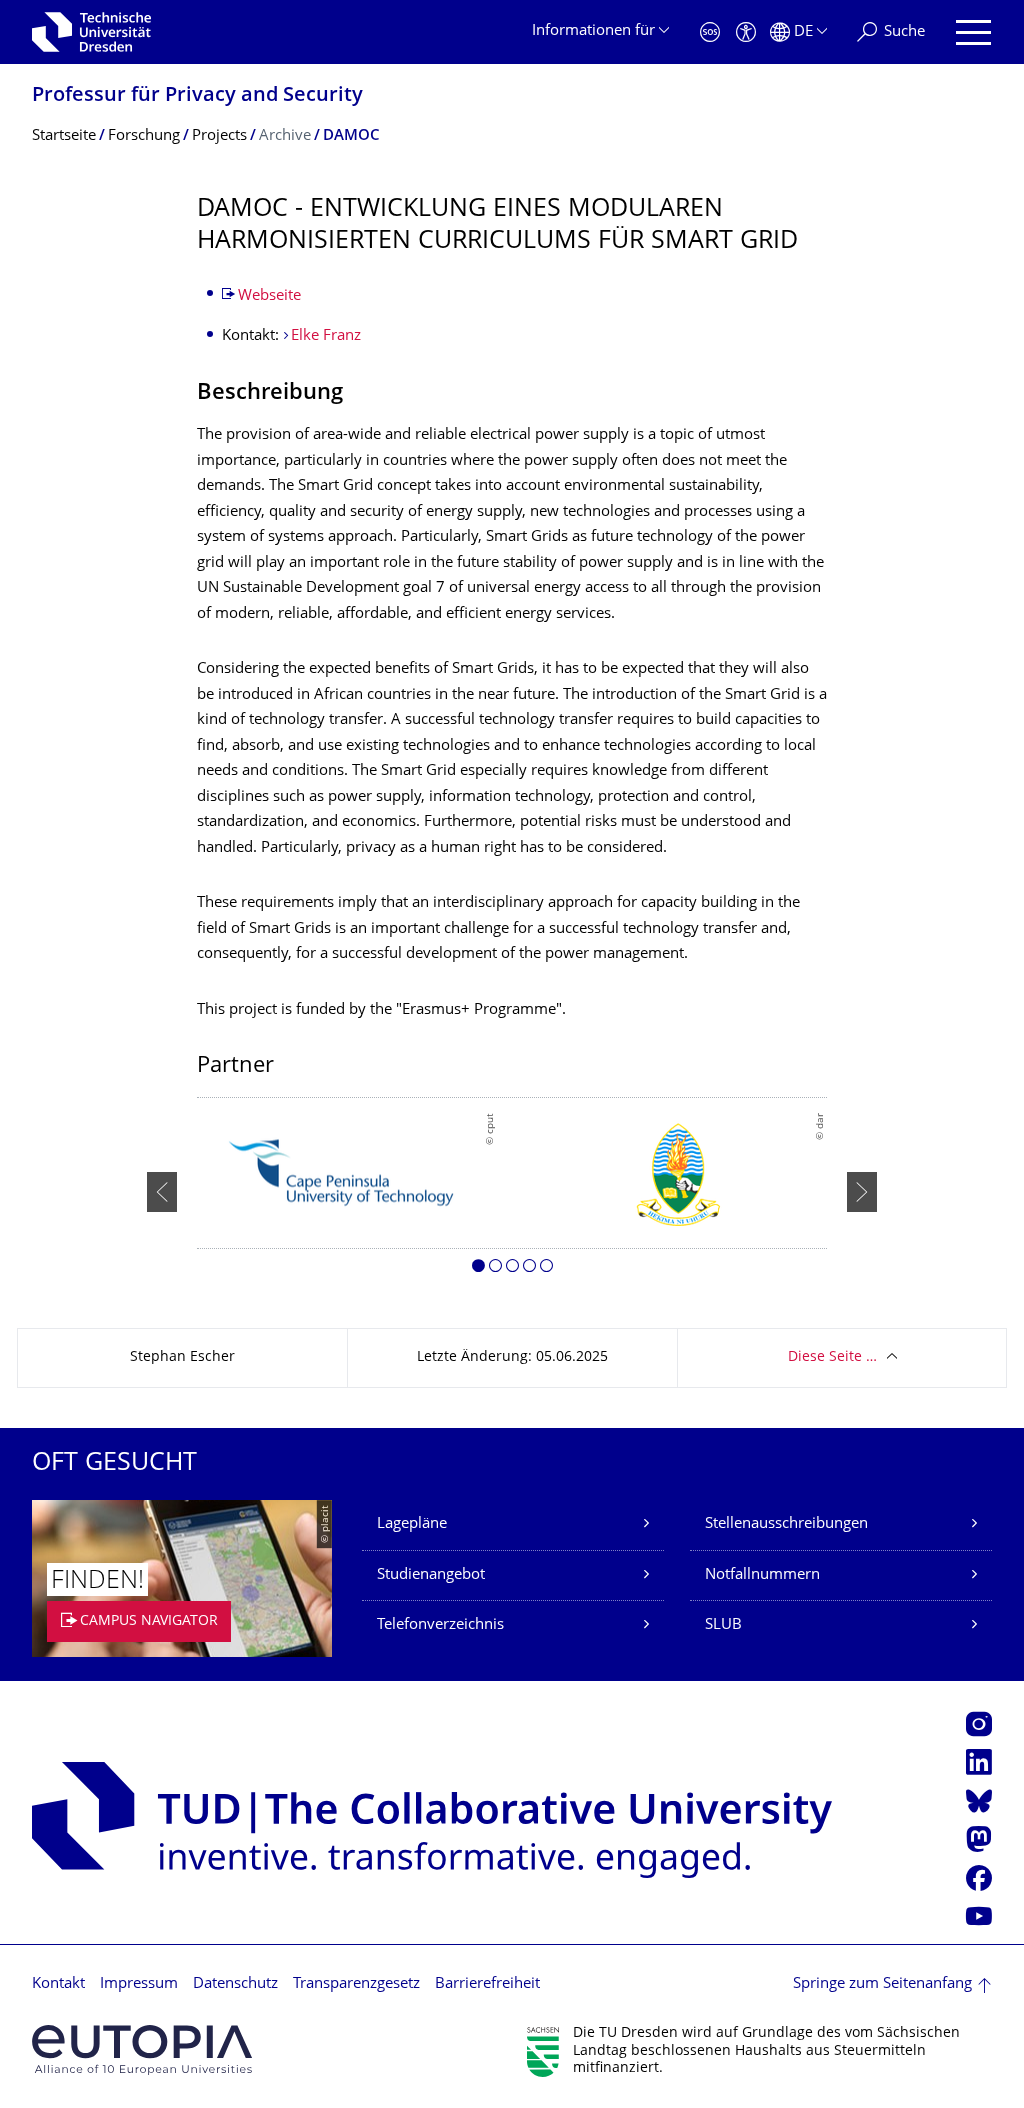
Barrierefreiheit (487, 1984)
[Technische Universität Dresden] (91, 32)
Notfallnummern (762, 1575)
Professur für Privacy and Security (197, 96)
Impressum (139, 1984)
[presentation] (162, 1192)
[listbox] (512, 1192)
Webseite (269, 296)
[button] (478, 1269)
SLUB (723, 1625)
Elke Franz (326, 336)
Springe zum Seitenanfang (882, 1984)
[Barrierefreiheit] (746, 32)
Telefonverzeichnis (440, 1625)
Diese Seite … (832, 1357)
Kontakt (58, 1984)
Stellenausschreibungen (786, 1524)
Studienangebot (431, 1575)
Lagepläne (412, 1524)
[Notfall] (710, 32)
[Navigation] (973, 32)
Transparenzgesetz (356, 1984)
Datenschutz (235, 1984)
